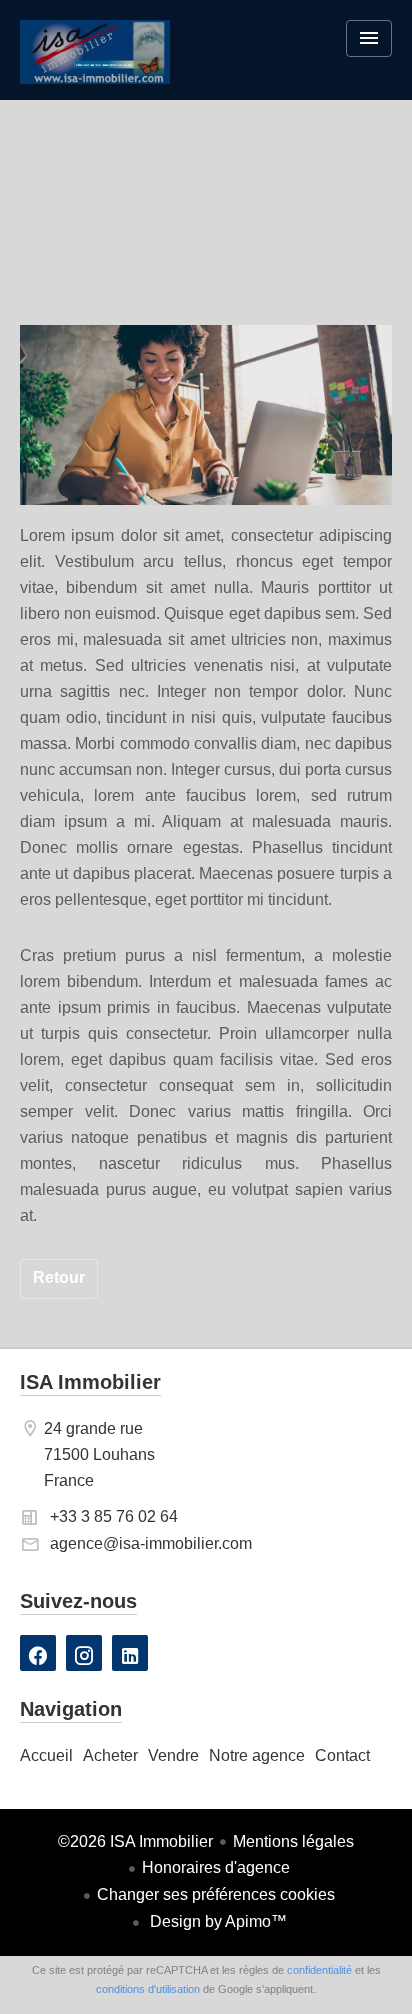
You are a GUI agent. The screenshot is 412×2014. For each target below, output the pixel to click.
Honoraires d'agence (216, 1867)
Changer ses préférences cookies (216, 1894)
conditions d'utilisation (148, 1989)
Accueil (95, 65)
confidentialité (319, 1970)
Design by (216, 1921)
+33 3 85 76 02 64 (114, 1516)
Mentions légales (293, 1841)
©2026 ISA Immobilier (135, 1841)
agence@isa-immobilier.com (151, 1543)
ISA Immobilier (90, 1382)
